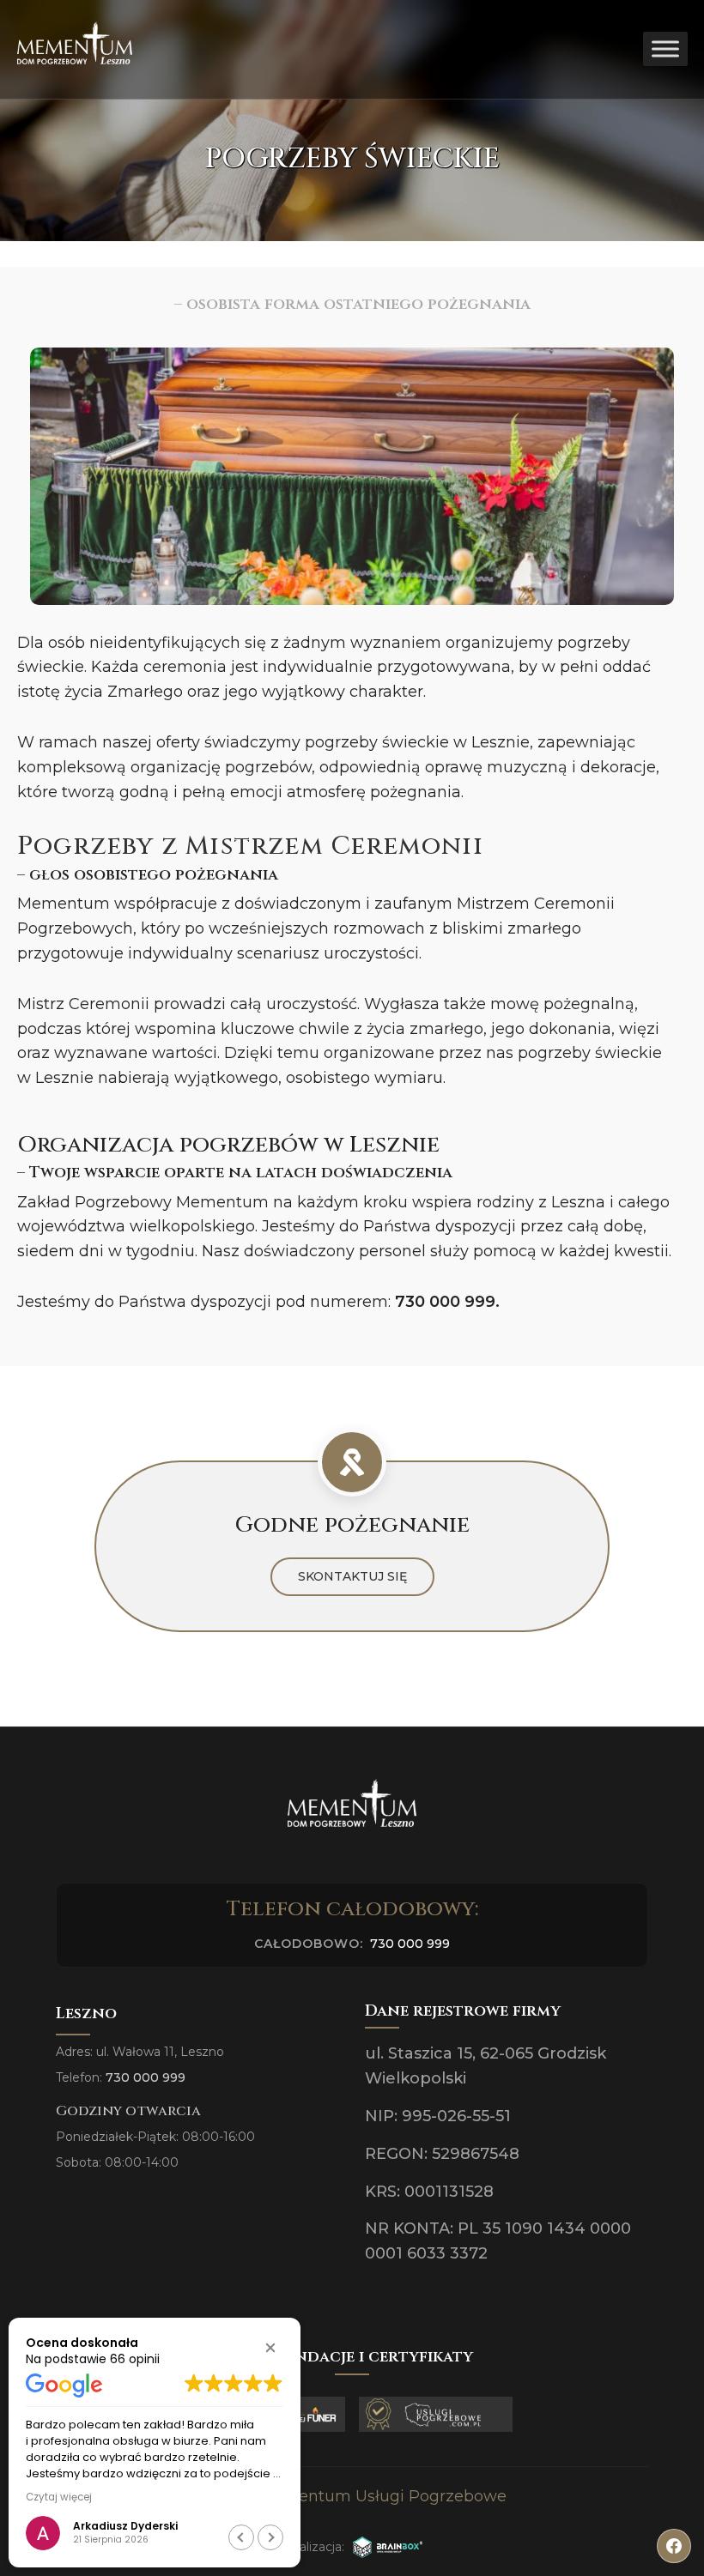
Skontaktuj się (352, 1576)
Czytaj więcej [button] (59, 2497)
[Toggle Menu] (665, 49)
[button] (270, 2348)
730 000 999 (445, 1302)
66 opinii (135, 2359)
